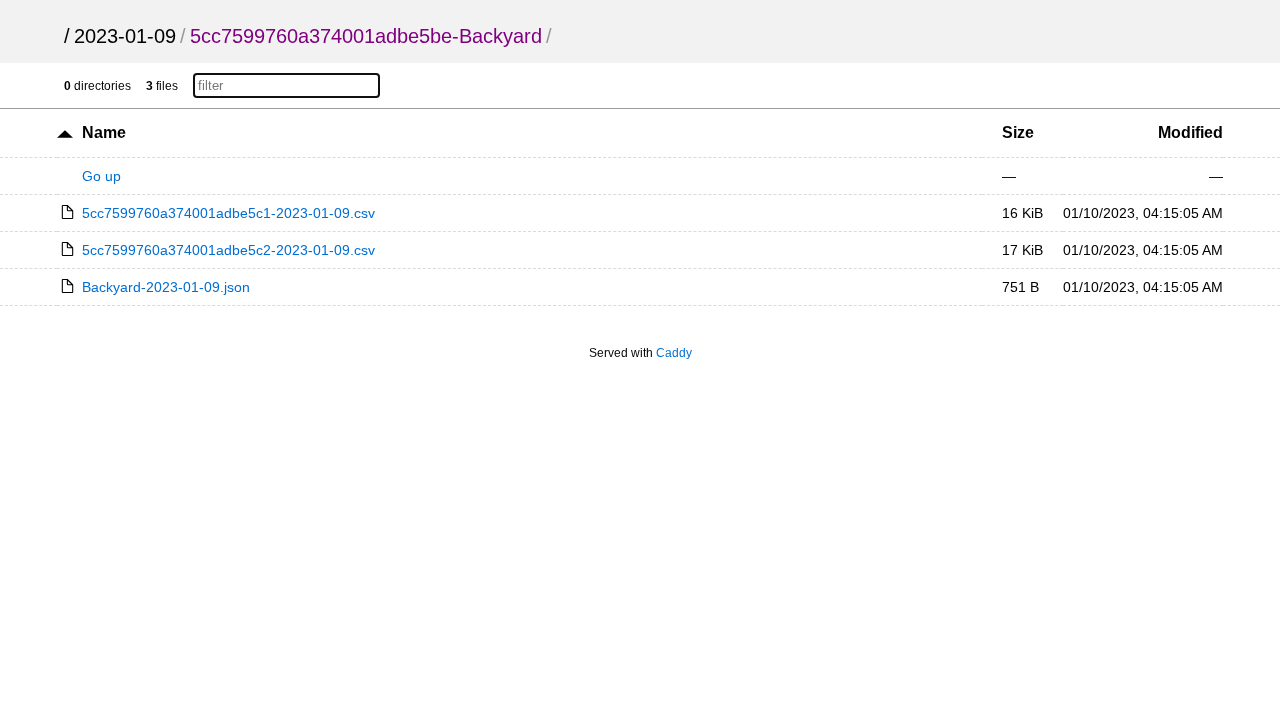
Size (1018, 132)
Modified (1190, 132)
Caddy (674, 353)
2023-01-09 (125, 36)
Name (104, 132)
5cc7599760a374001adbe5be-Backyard (366, 36)
